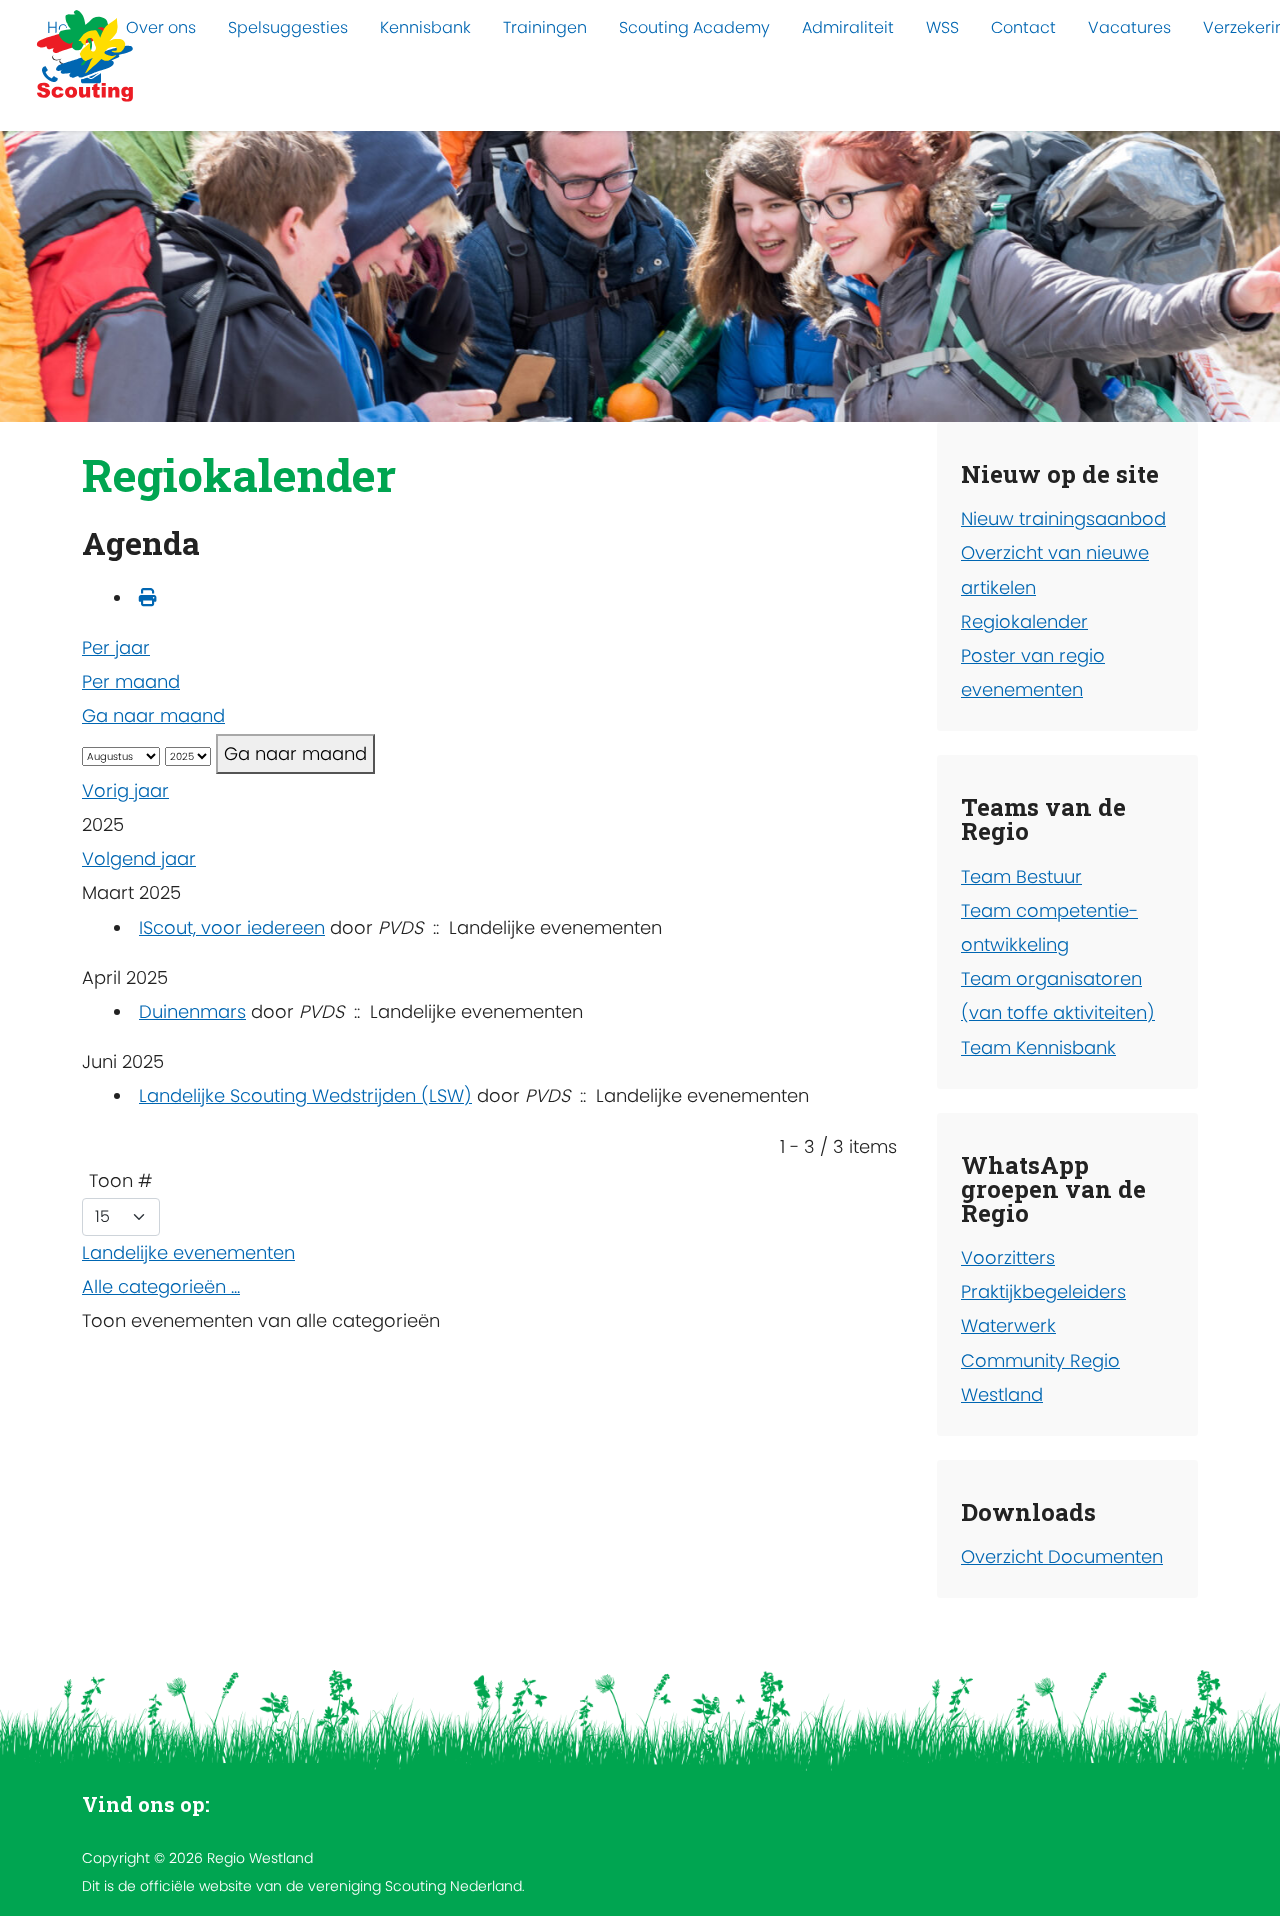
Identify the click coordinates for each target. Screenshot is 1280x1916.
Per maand (131, 681)
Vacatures (1129, 27)
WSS (942, 27)
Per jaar (116, 647)
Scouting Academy (694, 27)
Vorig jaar (125, 790)
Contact (1023, 27)
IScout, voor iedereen (232, 927)
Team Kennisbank (1038, 1047)
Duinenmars (192, 1011)
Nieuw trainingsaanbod (1063, 518)
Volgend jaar (139, 858)
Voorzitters (1008, 1257)
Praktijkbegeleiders (1043, 1291)
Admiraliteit (848, 27)
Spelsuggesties (288, 27)
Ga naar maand (153, 715)
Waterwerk (1008, 1325)
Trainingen (545, 27)
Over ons (161, 27)
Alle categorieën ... (161, 1286)
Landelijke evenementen (188, 1252)
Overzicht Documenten (1062, 1556)
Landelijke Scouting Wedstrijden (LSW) (305, 1095)
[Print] (148, 597)
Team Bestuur (1021, 876)
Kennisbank (425, 27)
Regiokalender (1024, 621)
